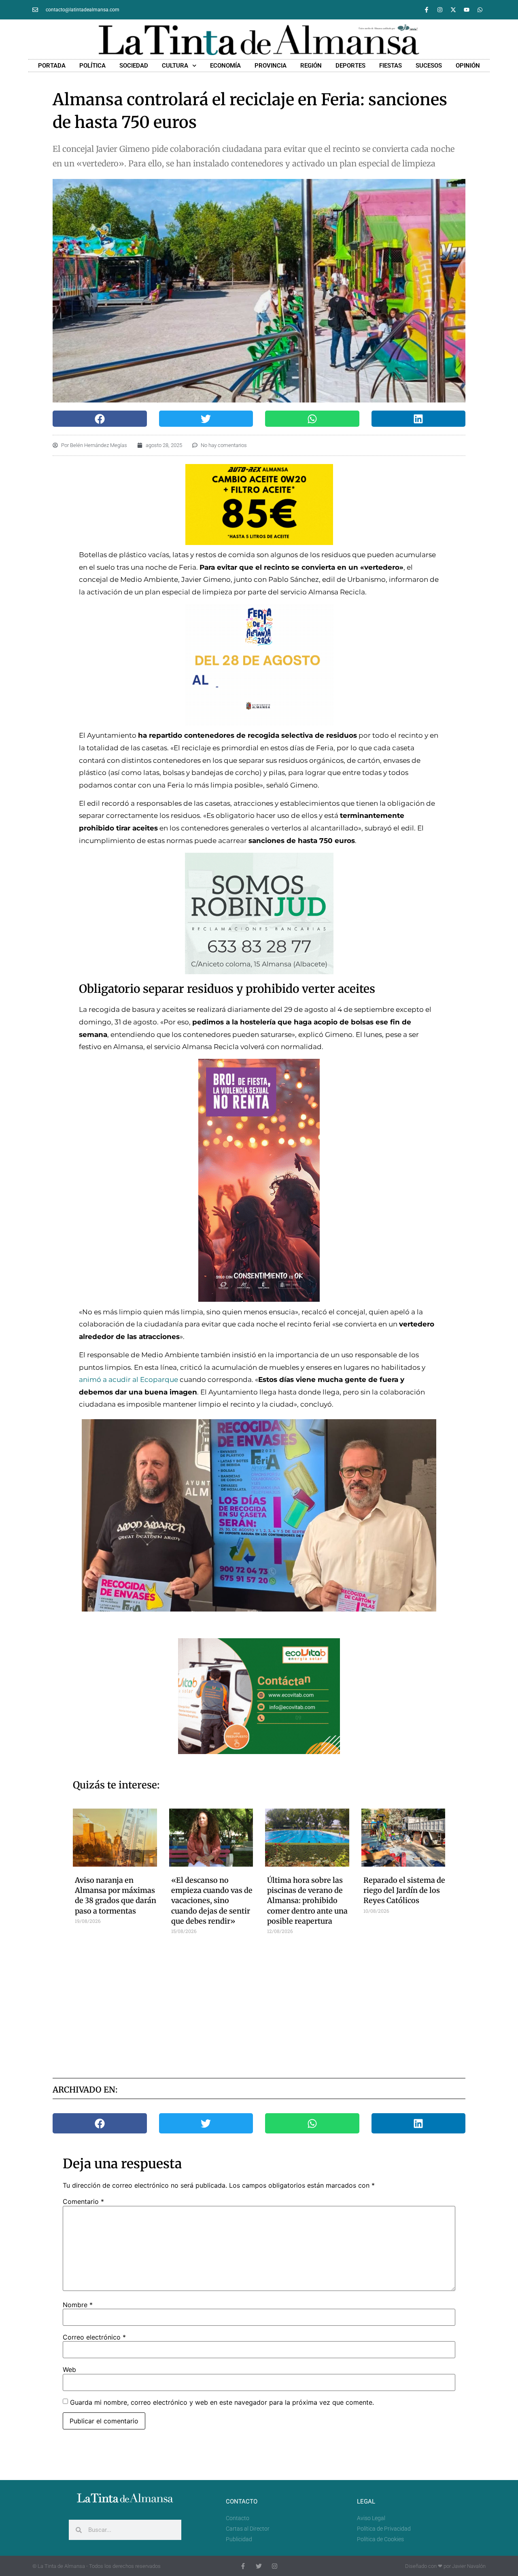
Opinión (468, 66)
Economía (225, 66)
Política (92, 66)
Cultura (175, 66)
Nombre (78, 2305)
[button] (100, 419)
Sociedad (134, 66)
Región (311, 66)
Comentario (83, 2201)
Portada (52, 66)
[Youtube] (467, 10)
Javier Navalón (469, 2566)
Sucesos (429, 66)
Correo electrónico (94, 2337)
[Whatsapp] (480, 10)
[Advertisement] (259, 2003)
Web (69, 2369)
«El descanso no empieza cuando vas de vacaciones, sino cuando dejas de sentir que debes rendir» (212, 1901)
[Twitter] (259, 2566)
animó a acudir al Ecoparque (128, 1380)
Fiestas (391, 66)
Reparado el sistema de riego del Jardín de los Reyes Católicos (404, 1890)
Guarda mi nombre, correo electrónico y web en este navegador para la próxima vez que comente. (222, 2402)
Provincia (271, 66)
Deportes (350, 66)
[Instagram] (440, 10)
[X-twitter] (453, 10)
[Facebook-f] (427, 10)
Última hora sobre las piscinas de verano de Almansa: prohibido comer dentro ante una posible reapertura (307, 1901)
